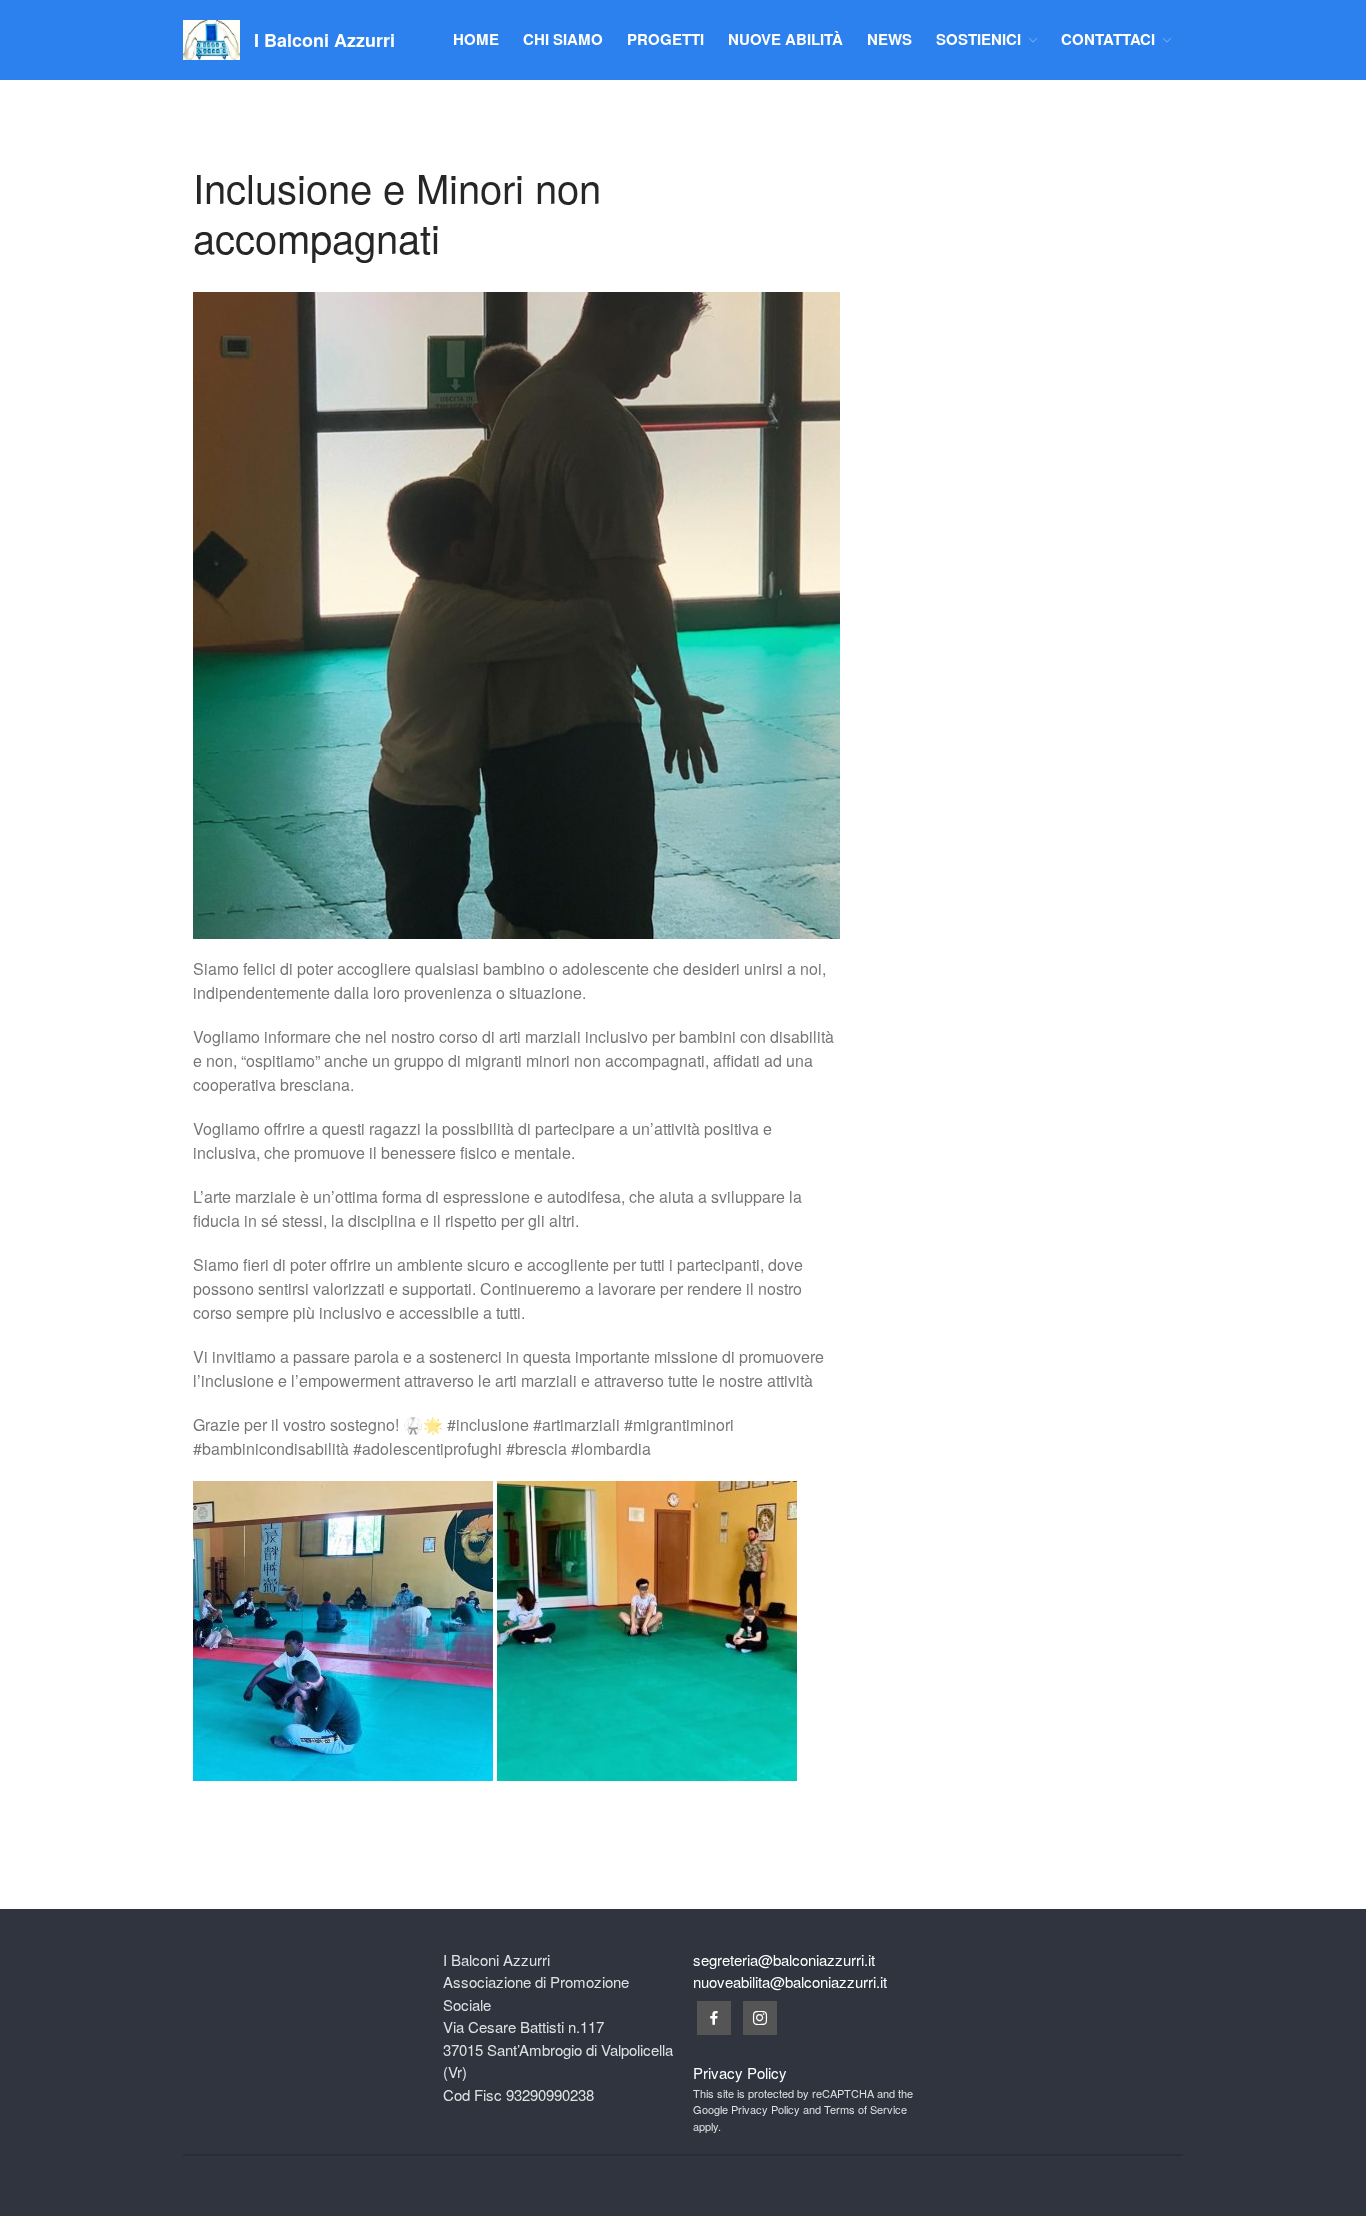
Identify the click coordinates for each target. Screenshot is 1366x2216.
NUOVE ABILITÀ (785, 39)
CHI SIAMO (563, 39)
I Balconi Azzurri (324, 40)
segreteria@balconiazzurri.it (784, 1959)
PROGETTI (665, 39)
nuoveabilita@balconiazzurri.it (790, 1981)
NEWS (889, 39)
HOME (476, 39)
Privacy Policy (740, 2072)
